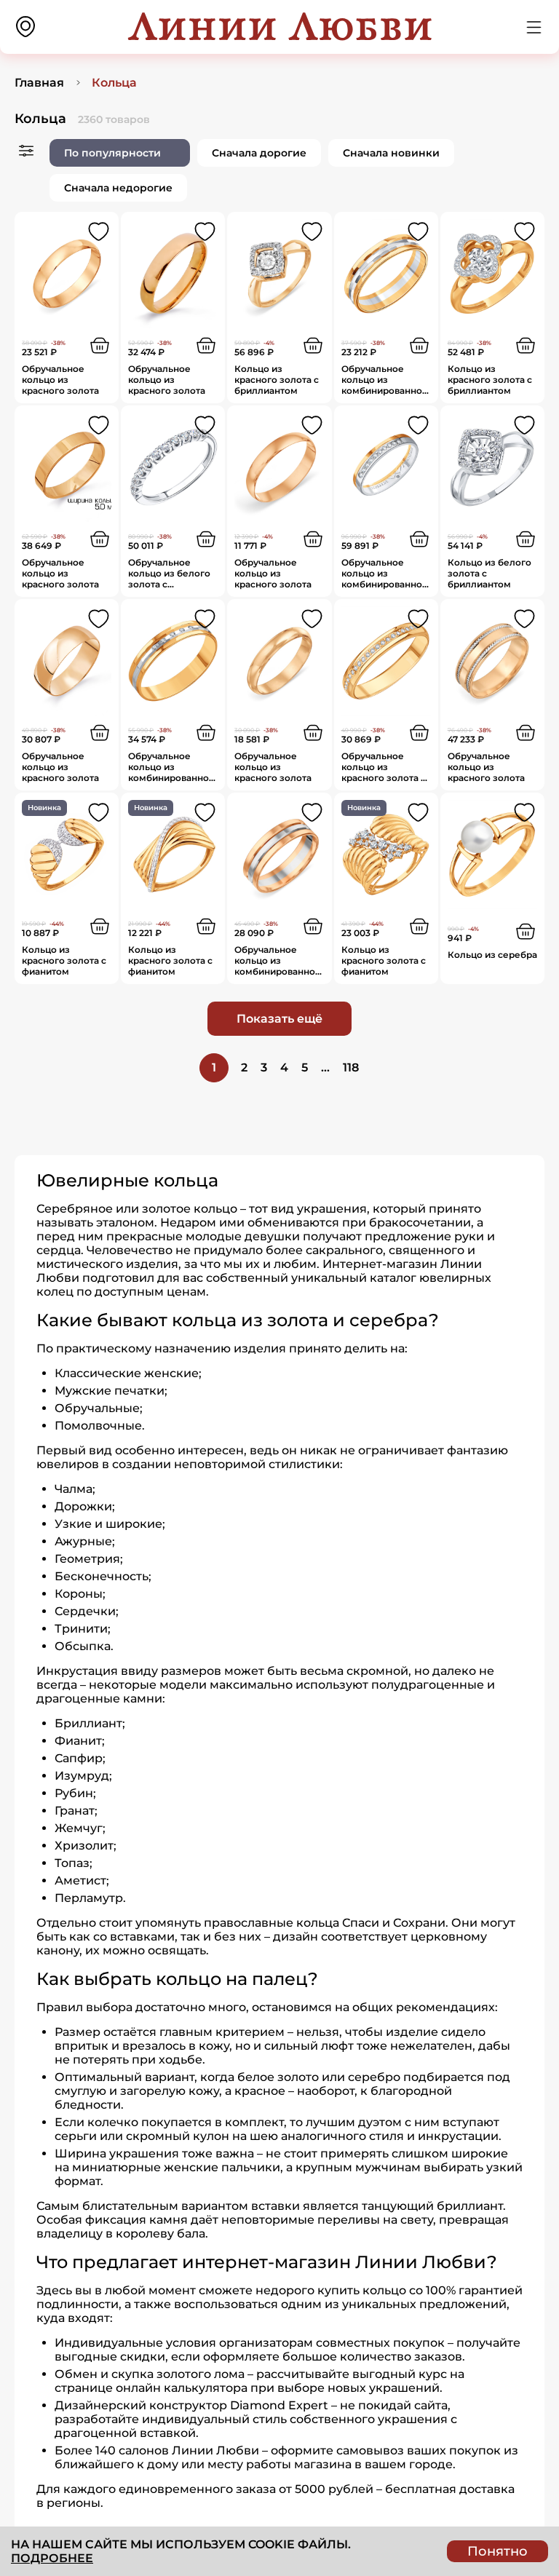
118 (351, 1067)
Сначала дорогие (259, 153)
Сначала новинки (391, 153)
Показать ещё (279, 1019)
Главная (39, 83)
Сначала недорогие (118, 188)
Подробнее (52, 2558)
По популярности (112, 153)
